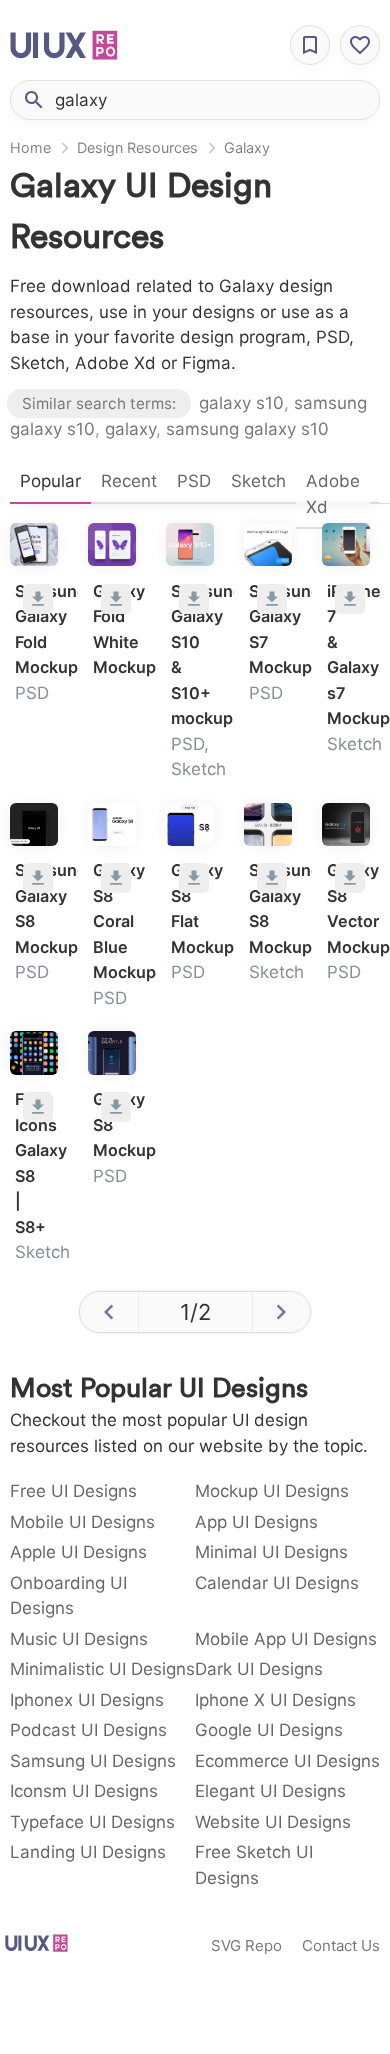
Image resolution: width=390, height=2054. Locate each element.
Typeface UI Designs (92, 1822)
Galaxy (247, 147)
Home (30, 147)
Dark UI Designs (259, 1669)
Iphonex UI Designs (87, 1700)
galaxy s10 (241, 403)
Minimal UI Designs (271, 1552)
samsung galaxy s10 (247, 429)
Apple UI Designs (78, 1552)
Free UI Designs (73, 1491)
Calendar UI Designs (277, 1583)
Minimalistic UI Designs (102, 1669)
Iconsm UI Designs (84, 1791)
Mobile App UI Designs (286, 1639)
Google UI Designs (269, 1730)
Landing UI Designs (88, 1852)
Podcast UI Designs (88, 1730)
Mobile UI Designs (82, 1522)
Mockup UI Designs (272, 1491)
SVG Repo (246, 1945)
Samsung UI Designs (93, 1761)
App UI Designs (256, 1522)
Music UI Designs (79, 1639)
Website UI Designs (273, 1822)
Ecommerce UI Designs (287, 1761)
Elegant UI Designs (270, 1791)
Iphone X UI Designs (275, 1700)
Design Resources (137, 147)
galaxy (130, 429)
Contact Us (341, 1945)
